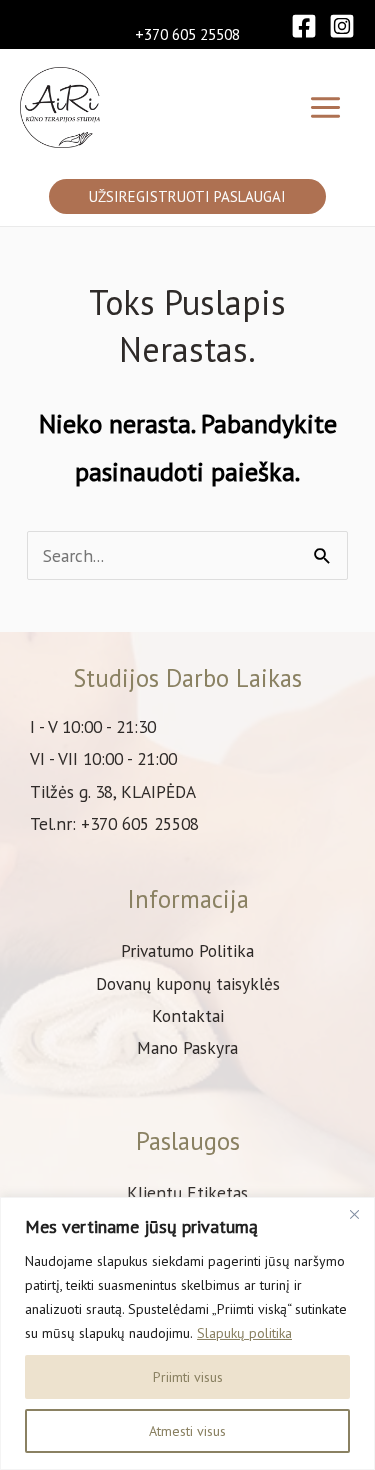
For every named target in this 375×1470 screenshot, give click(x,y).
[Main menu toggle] (325, 107)
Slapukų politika (244, 1333)
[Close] (354, 1214)
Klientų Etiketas (187, 1192)
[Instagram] (342, 26)
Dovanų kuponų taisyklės (188, 983)
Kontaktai (188, 1015)
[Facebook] (304, 26)
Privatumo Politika (187, 950)
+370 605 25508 (187, 34)
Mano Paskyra (187, 1047)
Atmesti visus (187, 1431)
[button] (187, 196)
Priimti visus (188, 1377)
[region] (187, 1333)
